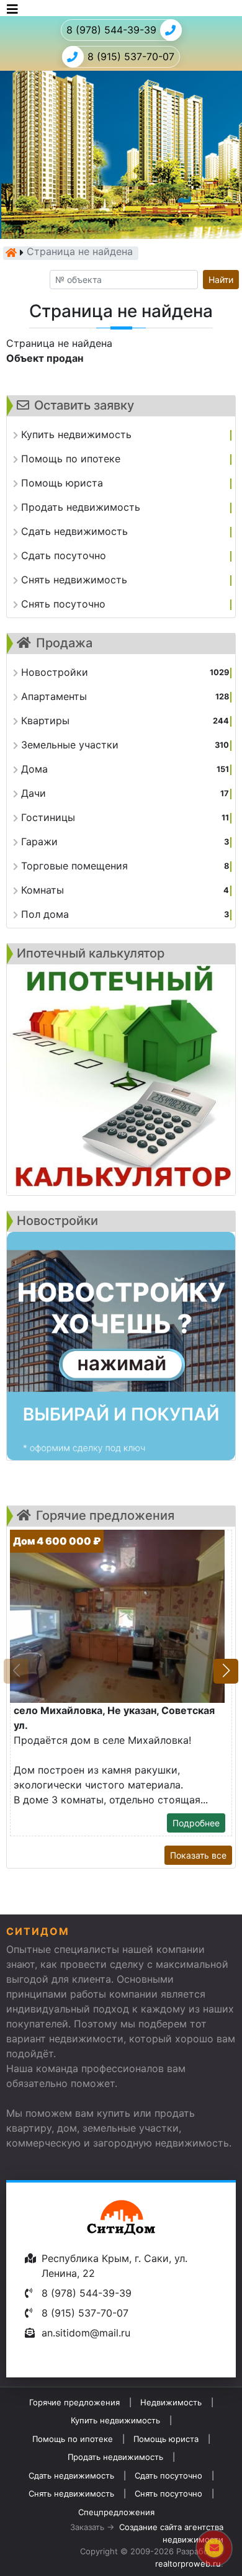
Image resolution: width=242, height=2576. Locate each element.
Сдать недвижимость (71, 2475)
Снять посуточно (168, 2493)
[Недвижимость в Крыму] (11, 253)
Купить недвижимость (115, 2420)
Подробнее (196, 1823)
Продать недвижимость (115, 2457)
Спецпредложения (116, 2512)
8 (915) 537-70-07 (131, 56)
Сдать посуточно (168, 2475)
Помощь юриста (166, 2439)
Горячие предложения (74, 2402)
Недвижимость (171, 2402)
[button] (226, 1671)
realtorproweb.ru (188, 2564)
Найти (221, 280)
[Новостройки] (121, 1346)
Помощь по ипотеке (73, 2439)
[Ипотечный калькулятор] (121, 1080)
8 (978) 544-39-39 (111, 30)
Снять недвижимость (71, 2493)
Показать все (198, 1855)
